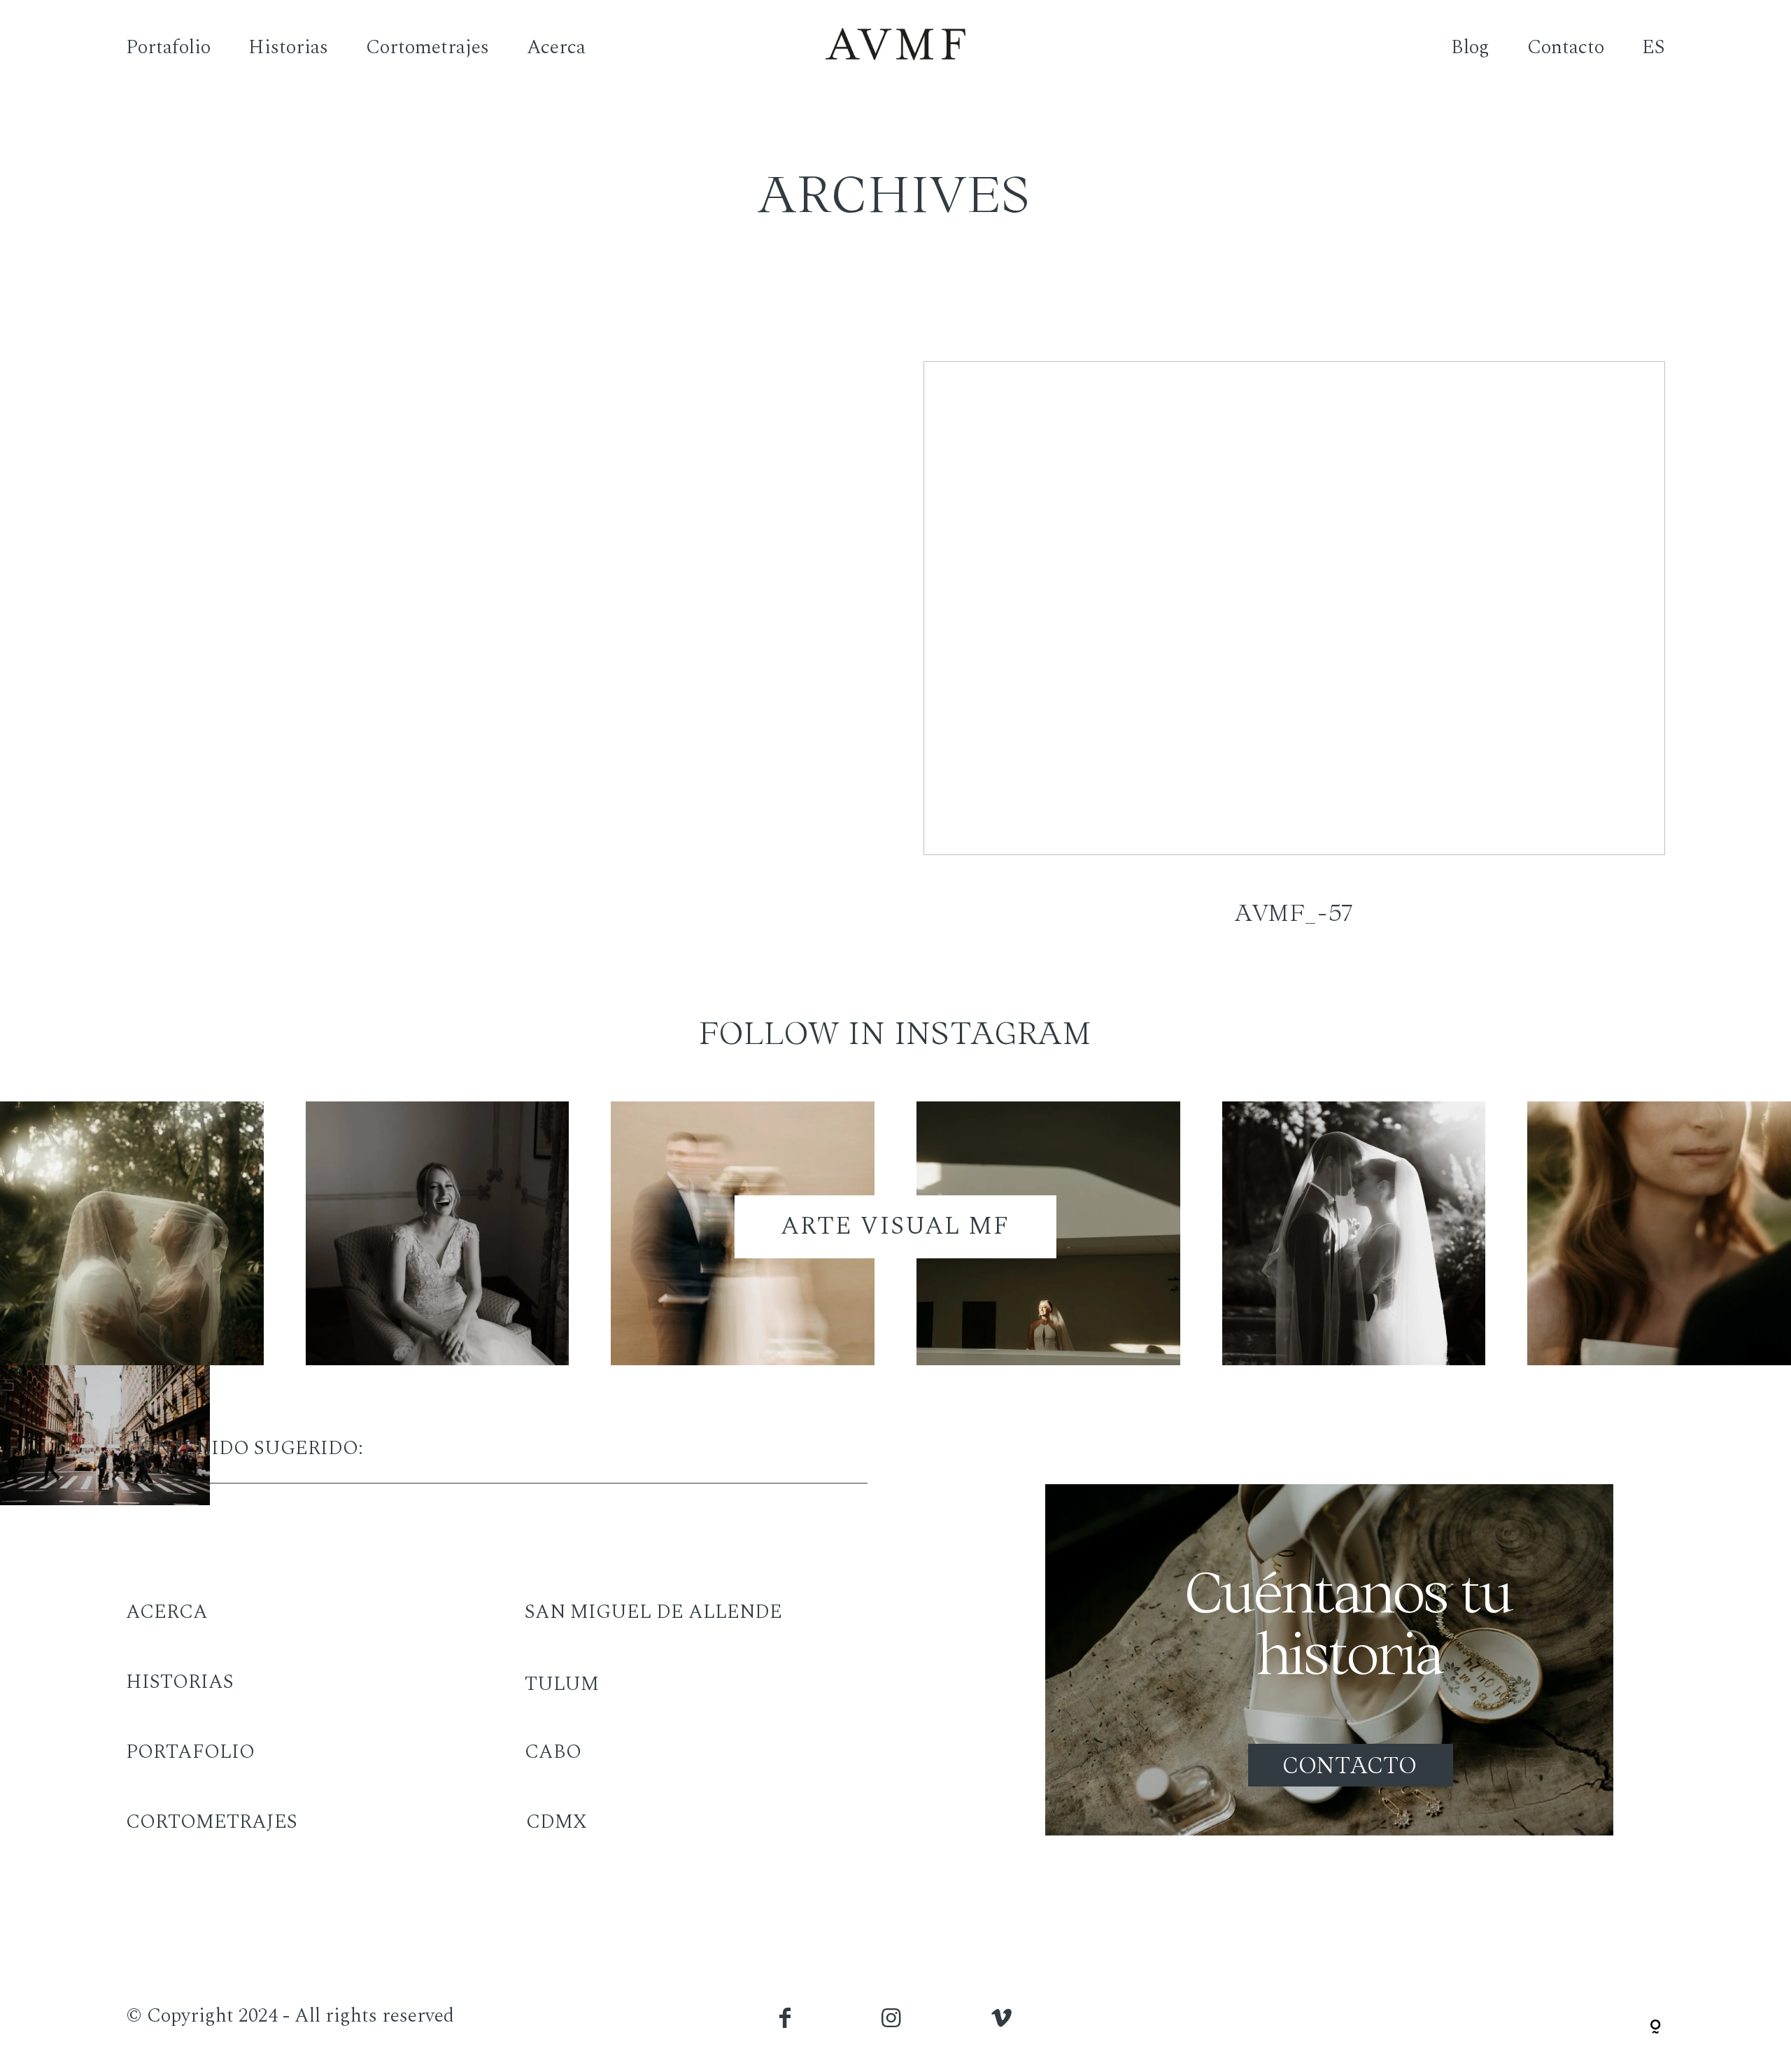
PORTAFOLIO (190, 1752)
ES (1654, 48)
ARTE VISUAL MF (895, 1226)
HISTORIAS (180, 1682)
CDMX (557, 1822)
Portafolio (168, 48)
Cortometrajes (427, 48)
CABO (553, 1752)
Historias (288, 48)
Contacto (1566, 48)
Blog (1470, 48)
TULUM (562, 1684)
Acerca (556, 48)
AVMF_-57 (1294, 662)
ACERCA (167, 1612)
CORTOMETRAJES (212, 1822)
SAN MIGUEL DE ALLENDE (653, 1612)
